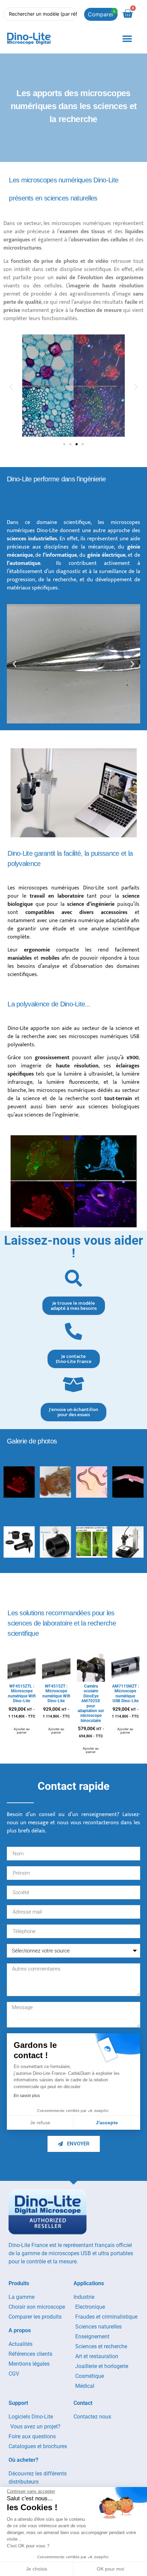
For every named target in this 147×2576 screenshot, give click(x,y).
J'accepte (107, 2123)
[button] (127, 39)
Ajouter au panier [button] (22, 1731)
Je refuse (40, 2123)
